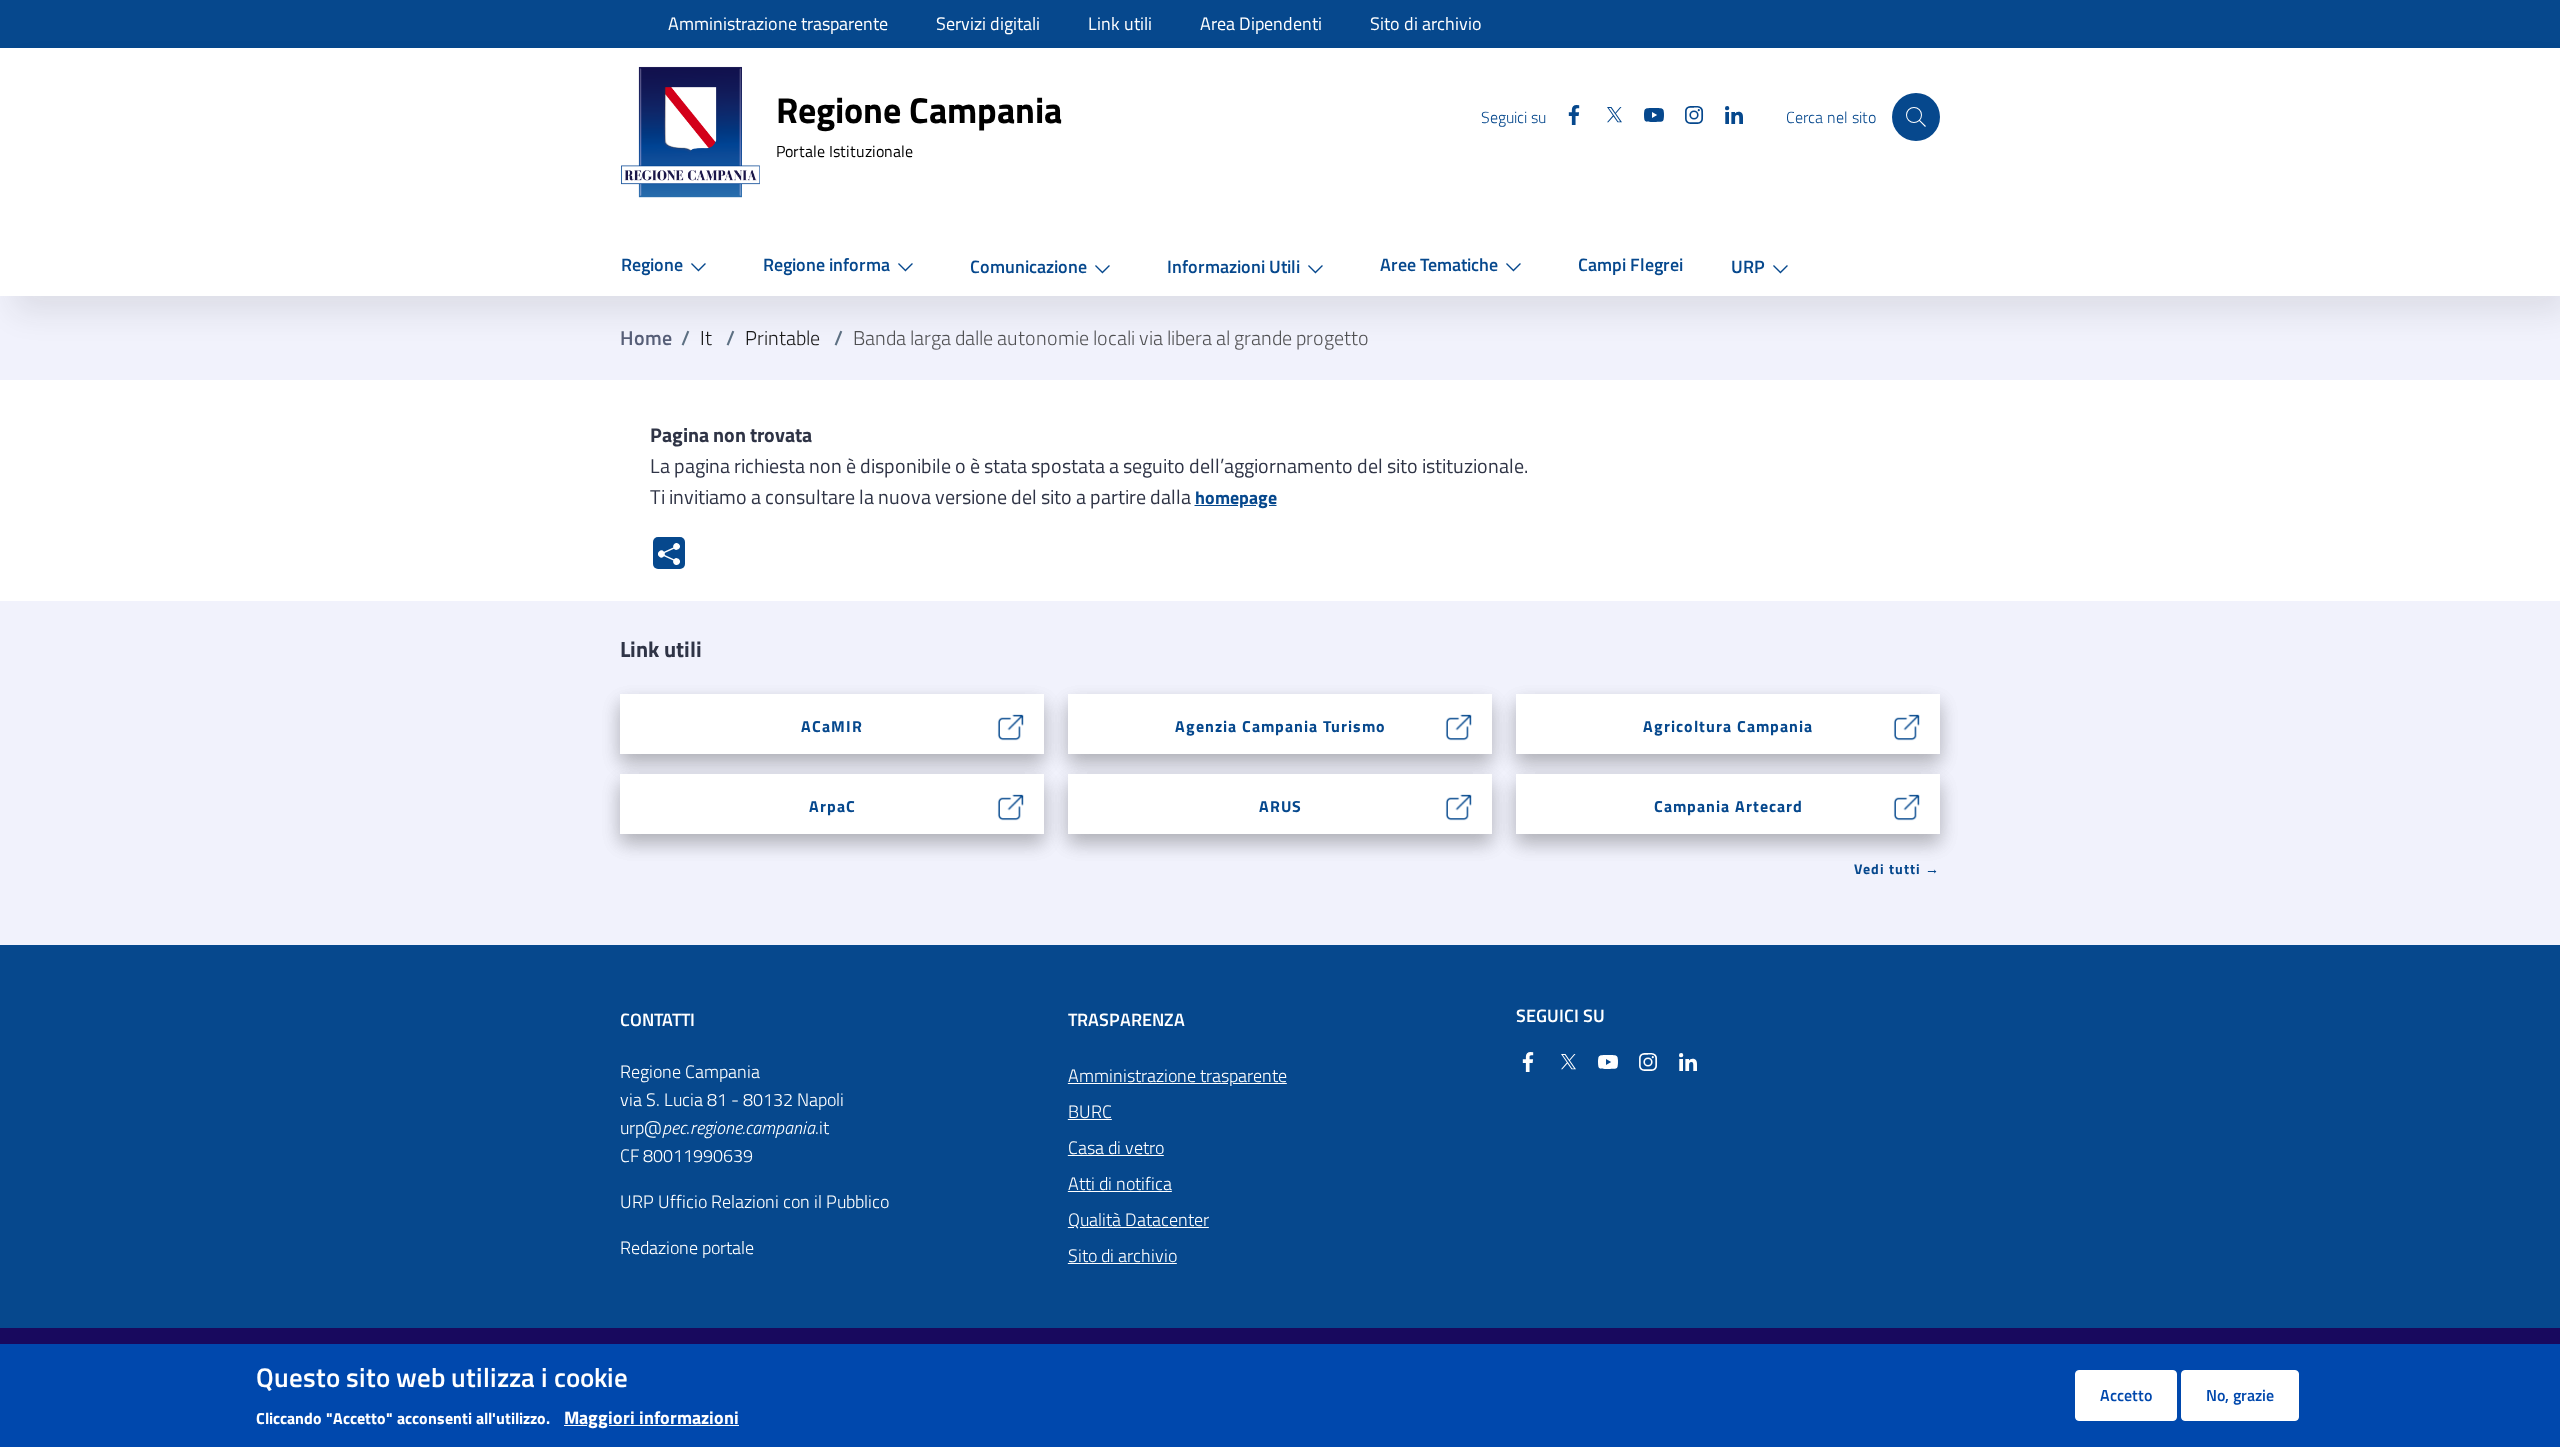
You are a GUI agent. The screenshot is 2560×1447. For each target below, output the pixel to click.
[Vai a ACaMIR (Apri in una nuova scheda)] (1011, 724)
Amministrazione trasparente (1177, 1075)
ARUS (1280, 806)
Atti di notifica (1120, 1183)
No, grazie (2240, 1395)
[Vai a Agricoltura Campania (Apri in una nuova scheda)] (1907, 724)
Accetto (2126, 1395)
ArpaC (832, 806)
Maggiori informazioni (651, 1417)
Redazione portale (687, 1247)
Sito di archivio (1122, 1255)
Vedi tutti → (1897, 868)
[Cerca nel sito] (1916, 117)
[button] (668, 265)
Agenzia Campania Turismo (1280, 726)
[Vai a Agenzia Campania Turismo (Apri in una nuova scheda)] (1459, 724)
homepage (1236, 497)
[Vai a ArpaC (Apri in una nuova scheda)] (1011, 804)
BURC (1090, 1111)
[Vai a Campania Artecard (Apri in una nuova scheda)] (1907, 804)
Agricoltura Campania (1728, 726)
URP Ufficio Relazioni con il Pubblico (754, 1201)
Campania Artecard (1728, 806)
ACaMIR (832, 726)
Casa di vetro (1116, 1147)
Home (646, 338)
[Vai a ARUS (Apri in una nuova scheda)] (1459, 804)
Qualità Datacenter (1138, 1219)
